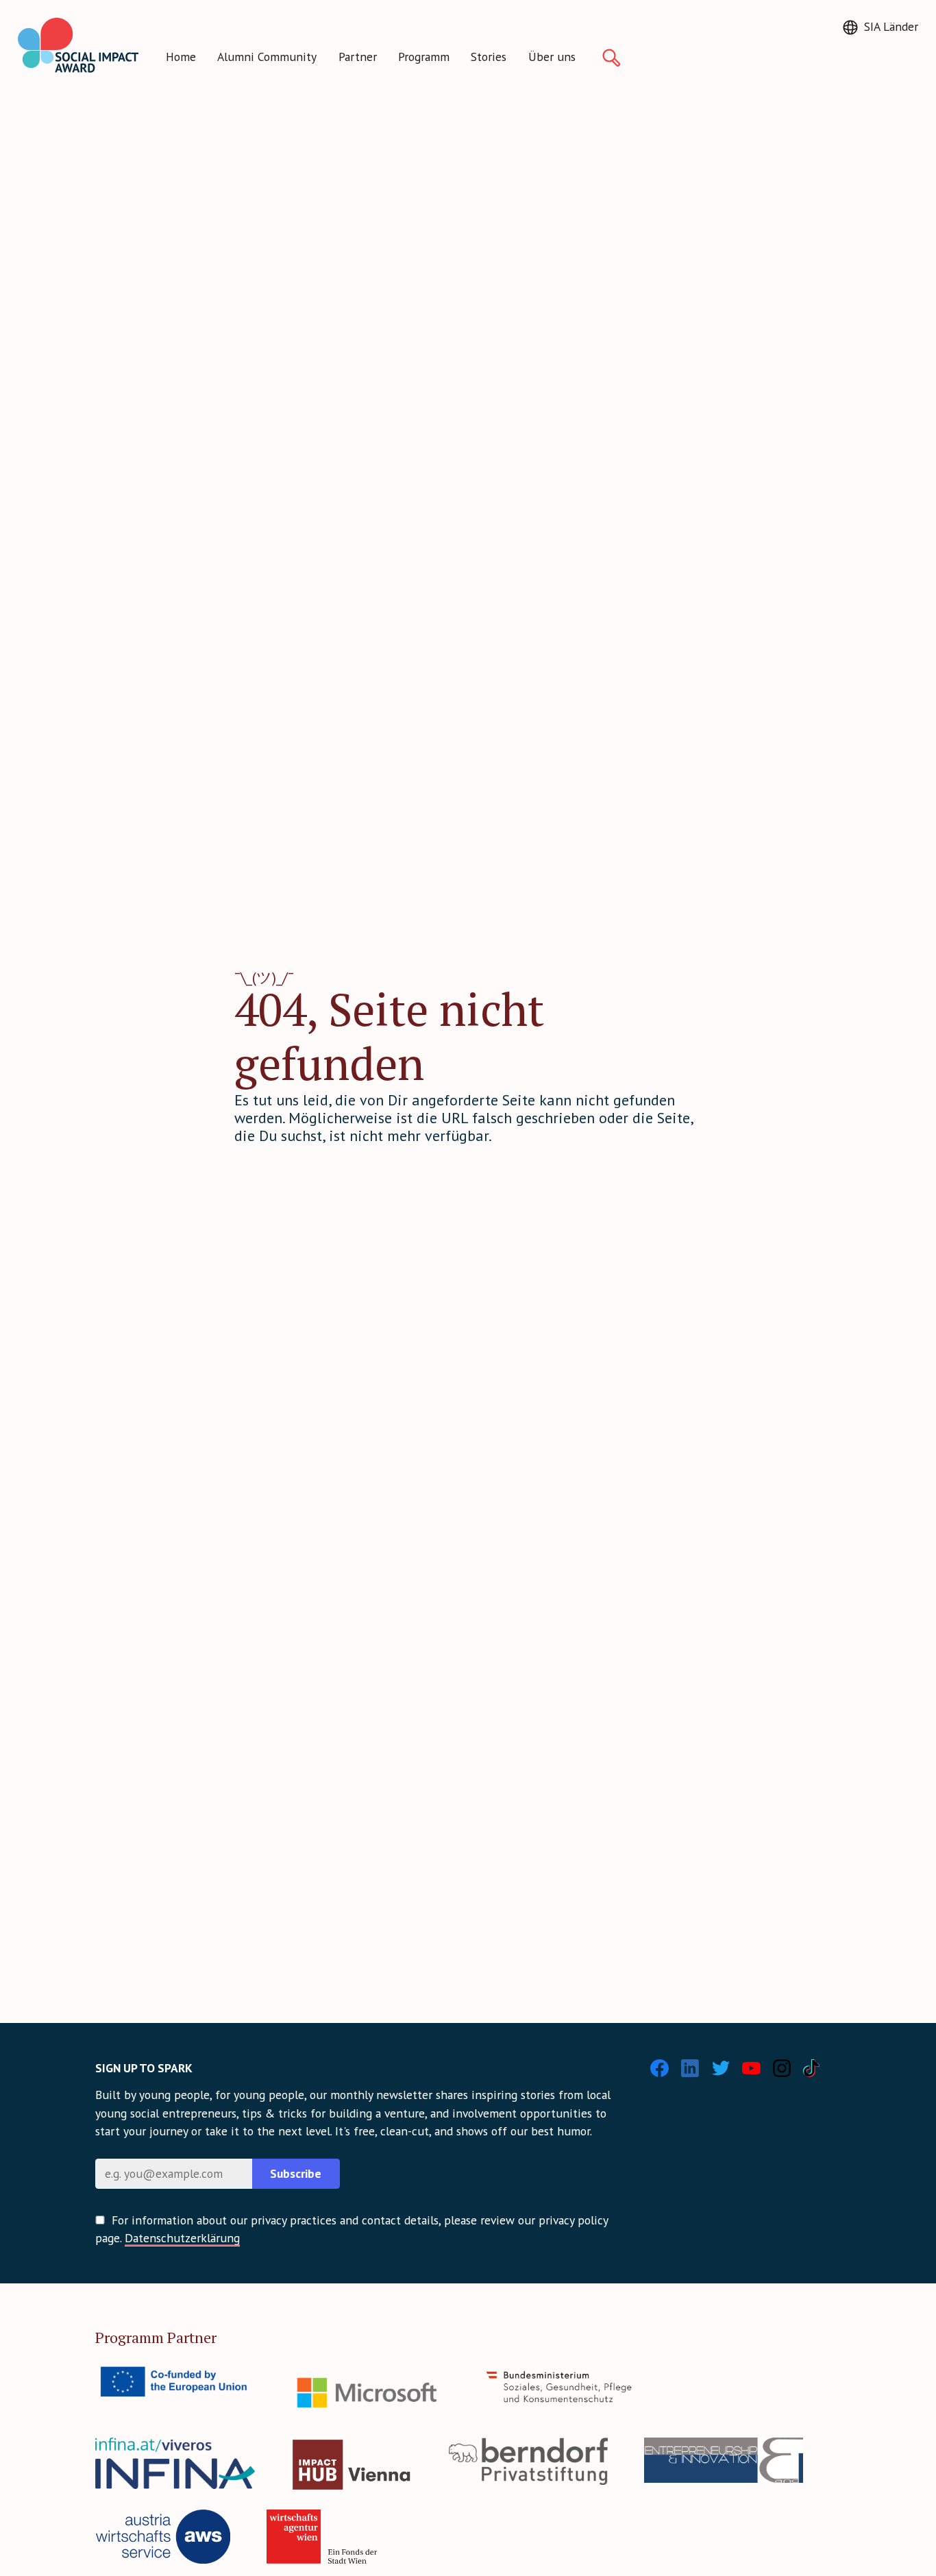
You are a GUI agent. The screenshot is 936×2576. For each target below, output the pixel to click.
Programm (424, 57)
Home (181, 57)
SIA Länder (891, 26)
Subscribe (296, 2173)
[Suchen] (611, 58)
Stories (489, 57)
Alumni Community (267, 57)
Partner (358, 57)
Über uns (552, 57)
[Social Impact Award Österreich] (78, 45)
